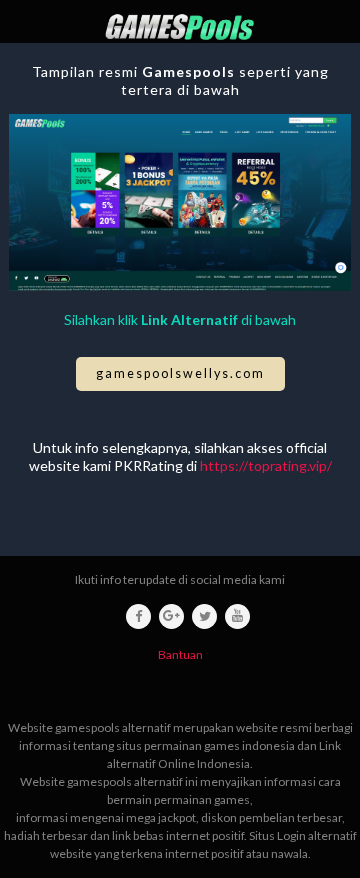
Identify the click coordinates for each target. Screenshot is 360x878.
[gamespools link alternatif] (180, 26)
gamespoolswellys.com (180, 373)
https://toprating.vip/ (266, 465)
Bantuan (180, 654)
